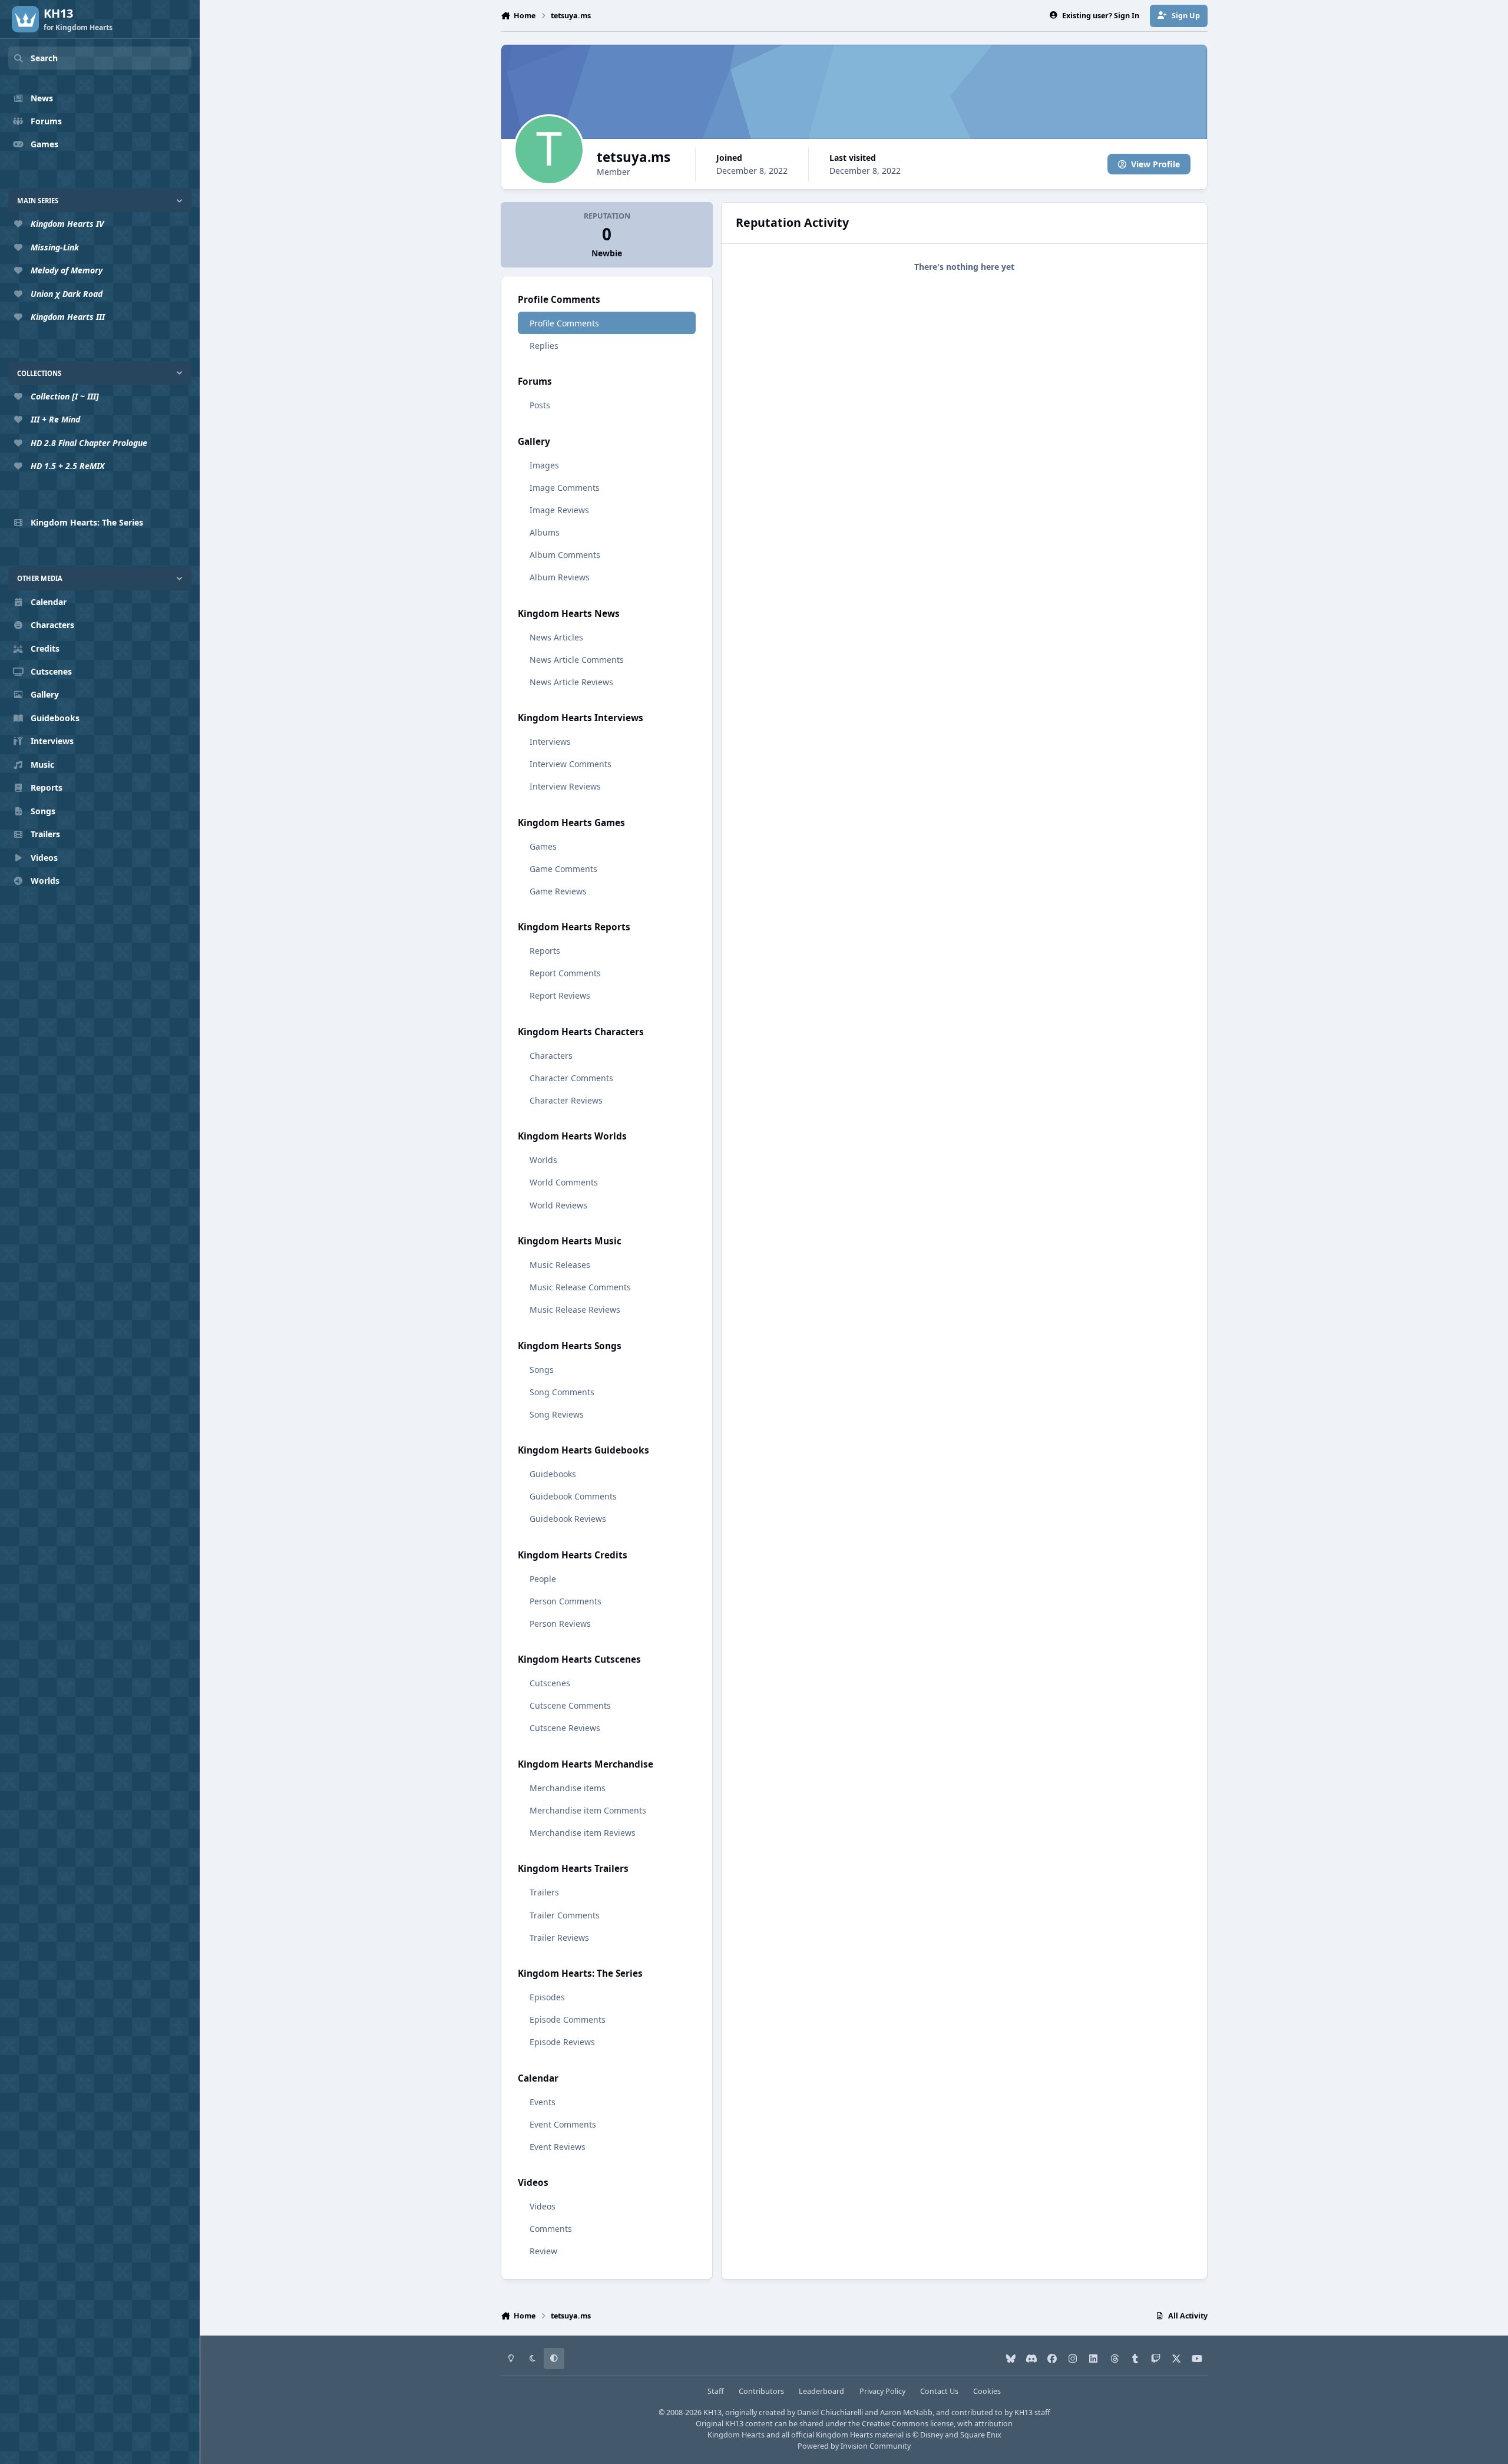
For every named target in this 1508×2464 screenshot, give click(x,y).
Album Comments (565, 555)
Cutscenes (550, 1683)
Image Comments (565, 488)
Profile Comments (564, 323)
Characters (551, 1056)
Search (44, 58)
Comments (551, 2229)
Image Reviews (559, 510)
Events (543, 2102)
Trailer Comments (565, 1915)
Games (543, 846)
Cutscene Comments (570, 1705)
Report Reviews (560, 995)
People (543, 1579)
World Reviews (558, 1205)
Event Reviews (558, 2147)
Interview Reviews (565, 786)
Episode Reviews (562, 2042)
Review (543, 2251)
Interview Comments (571, 764)
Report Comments (565, 973)
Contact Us (939, 2391)
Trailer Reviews (559, 1938)
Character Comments (571, 1078)
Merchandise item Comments (588, 1810)
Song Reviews (557, 1414)
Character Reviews (566, 1100)
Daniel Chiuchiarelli (830, 2412)
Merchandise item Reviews (583, 1833)
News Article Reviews (571, 682)
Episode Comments (568, 2019)
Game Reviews (558, 891)
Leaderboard (821, 2391)
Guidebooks (553, 1474)
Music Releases (560, 1265)
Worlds (543, 1160)
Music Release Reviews (575, 1309)
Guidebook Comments (573, 1496)
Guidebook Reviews (568, 1519)
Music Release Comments (580, 1287)
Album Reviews (560, 577)
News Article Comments (577, 660)
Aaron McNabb (906, 2412)
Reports (545, 951)
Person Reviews (560, 1624)
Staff (716, 2391)
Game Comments (563, 869)
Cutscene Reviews (565, 1728)
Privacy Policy (882, 2391)
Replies (544, 346)
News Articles (556, 637)
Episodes (547, 1997)
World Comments (564, 1182)
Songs (542, 1370)
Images (544, 465)
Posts (540, 405)
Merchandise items (568, 1788)
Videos (543, 2206)
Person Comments (565, 1601)
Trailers (544, 1892)
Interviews (550, 741)
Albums (545, 532)
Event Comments (563, 2124)
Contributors (761, 2391)
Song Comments (562, 1392)
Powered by (854, 2446)
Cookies (987, 2391)
